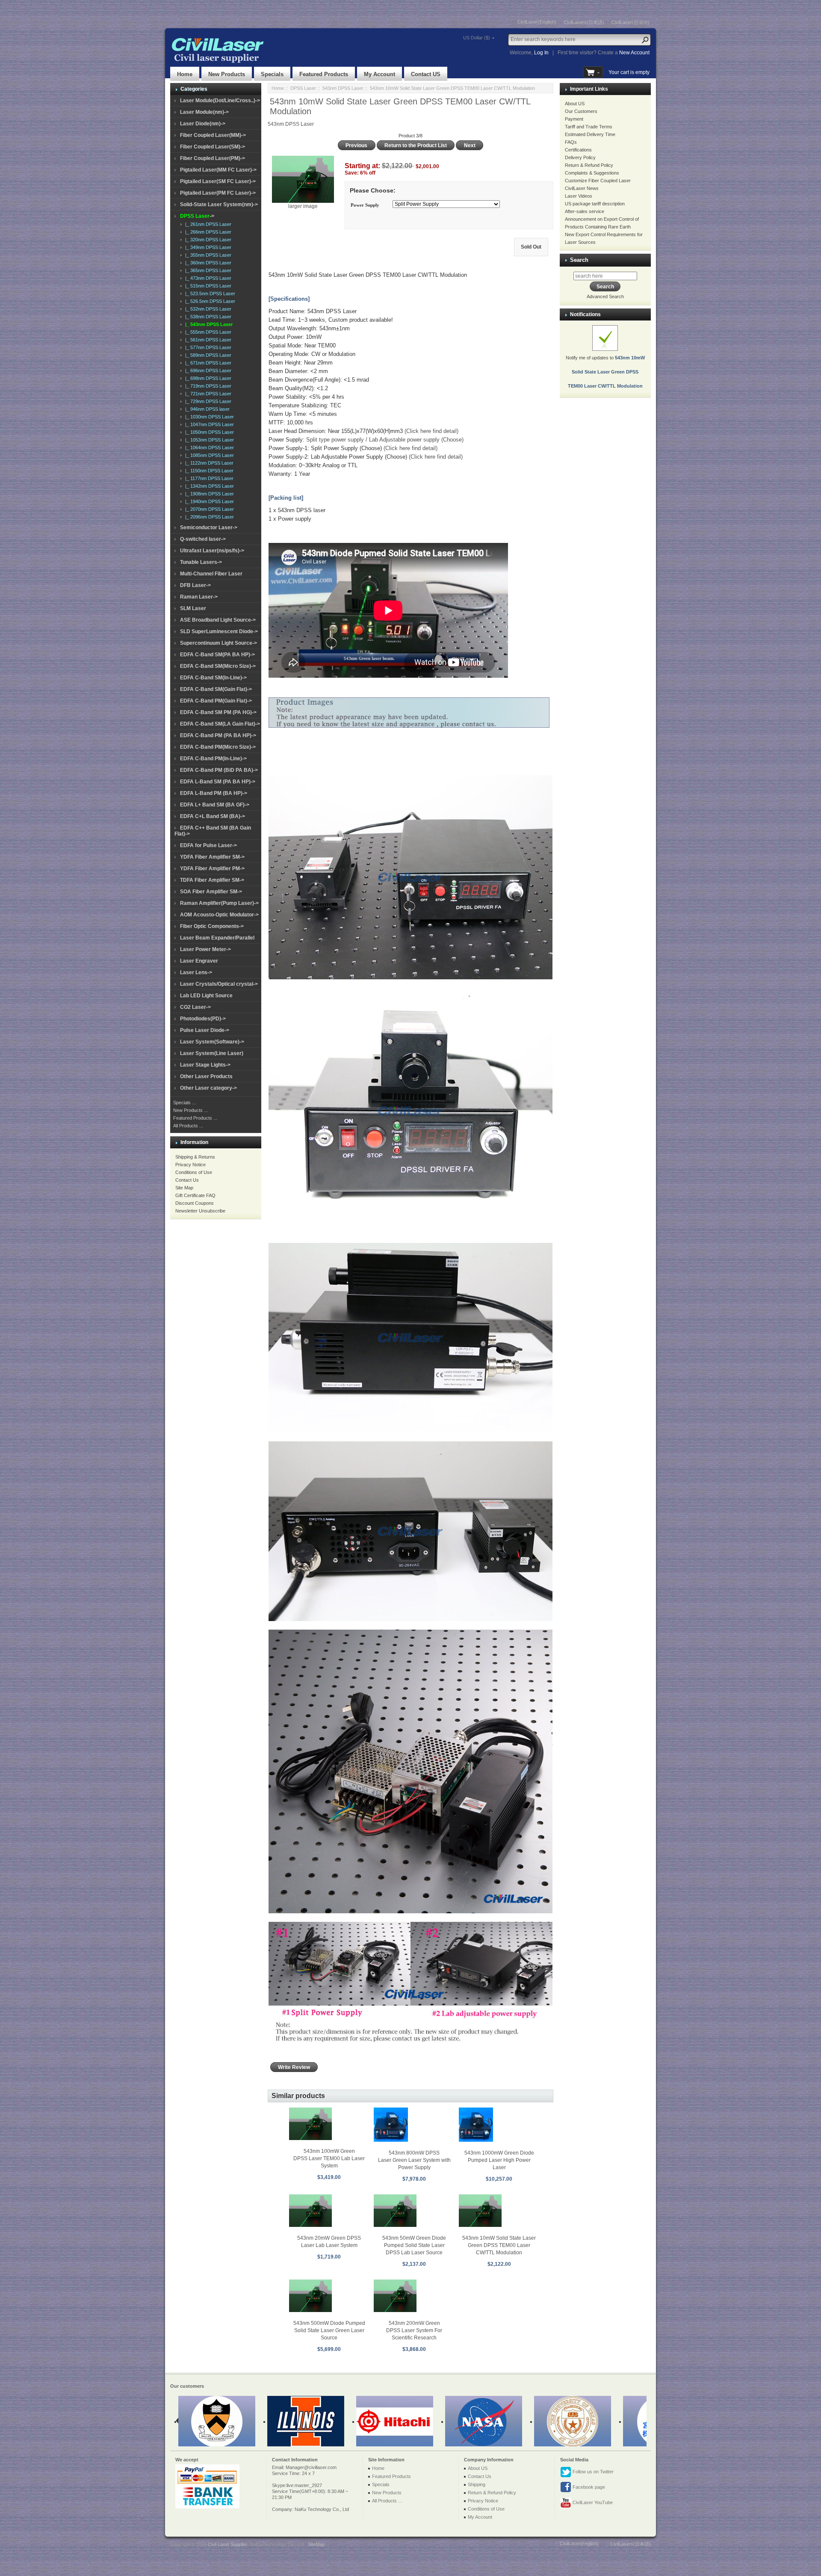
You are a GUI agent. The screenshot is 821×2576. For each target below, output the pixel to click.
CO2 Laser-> (195, 1007)
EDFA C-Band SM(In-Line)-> (213, 678)
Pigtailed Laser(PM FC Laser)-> (218, 193)
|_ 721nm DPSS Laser (207, 394)
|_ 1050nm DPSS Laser (208, 432)
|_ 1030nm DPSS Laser (208, 417)
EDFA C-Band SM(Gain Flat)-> (216, 689)
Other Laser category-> (208, 1088)
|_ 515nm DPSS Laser (207, 286)
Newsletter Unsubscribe (200, 1211)
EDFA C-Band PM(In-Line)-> (213, 759)
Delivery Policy (580, 157)
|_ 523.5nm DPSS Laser (209, 293)
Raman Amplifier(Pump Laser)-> (219, 903)
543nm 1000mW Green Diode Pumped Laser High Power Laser (499, 2160)
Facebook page (588, 2487)
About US (575, 104)
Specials (272, 74)
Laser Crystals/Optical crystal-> (219, 984)
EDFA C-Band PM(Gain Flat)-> (216, 701)
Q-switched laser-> (203, 539)
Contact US (426, 74)
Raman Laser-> (199, 597)
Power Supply (365, 205)
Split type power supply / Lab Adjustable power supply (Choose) (385, 440)
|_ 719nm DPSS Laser (207, 386)
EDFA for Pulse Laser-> (208, 845)
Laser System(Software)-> (212, 1042)
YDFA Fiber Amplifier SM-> (212, 857)
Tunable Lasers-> (201, 562)
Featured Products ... (195, 1118)
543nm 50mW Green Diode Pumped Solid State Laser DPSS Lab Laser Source (414, 2245)
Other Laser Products (206, 1076)
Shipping (477, 2484)
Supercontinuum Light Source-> (219, 643)
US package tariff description (595, 204)
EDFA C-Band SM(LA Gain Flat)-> (220, 724)
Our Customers (581, 111)
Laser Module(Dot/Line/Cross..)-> (220, 101)
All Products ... (188, 1126)
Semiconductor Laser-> (209, 528)
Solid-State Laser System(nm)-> (219, 205)
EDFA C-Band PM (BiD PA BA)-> (219, 770)
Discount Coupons (195, 1203)
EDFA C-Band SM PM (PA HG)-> (218, 712)
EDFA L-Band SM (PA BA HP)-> (218, 782)
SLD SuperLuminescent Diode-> (219, 631)
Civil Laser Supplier (227, 2544)
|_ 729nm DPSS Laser (207, 401)
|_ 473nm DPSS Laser (207, 278)
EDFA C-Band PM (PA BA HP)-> (218, 735)
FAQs (571, 142)
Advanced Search (605, 296)
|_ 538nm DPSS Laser (207, 317)
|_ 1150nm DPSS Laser (208, 471)
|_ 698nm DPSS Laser (207, 378)
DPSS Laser (303, 88)
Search (579, 260)
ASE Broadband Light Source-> (218, 620)
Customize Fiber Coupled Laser (598, 181)
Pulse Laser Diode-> (205, 1030)
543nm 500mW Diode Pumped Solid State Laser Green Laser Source (329, 2330)
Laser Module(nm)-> (204, 112)
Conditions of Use (194, 1172)
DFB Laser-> (195, 585)
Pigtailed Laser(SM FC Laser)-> (218, 181)
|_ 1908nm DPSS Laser (208, 494)
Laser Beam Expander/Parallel (217, 938)
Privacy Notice (190, 1165)
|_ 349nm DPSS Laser (207, 247)
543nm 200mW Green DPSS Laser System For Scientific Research (414, 2330)
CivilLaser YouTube (592, 2502)
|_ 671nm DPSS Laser (207, 363)
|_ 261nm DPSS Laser (207, 224)
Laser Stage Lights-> (205, 1065)
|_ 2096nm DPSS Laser (208, 517)
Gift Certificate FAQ (195, 1195)
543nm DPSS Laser (343, 88)
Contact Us (187, 1180)
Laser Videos (579, 196)
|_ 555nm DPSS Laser (207, 332)
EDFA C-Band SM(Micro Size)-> (218, 666)
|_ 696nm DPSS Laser (207, 371)
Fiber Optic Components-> (212, 926)
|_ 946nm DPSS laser (206, 409)
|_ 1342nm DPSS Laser (208, 486)
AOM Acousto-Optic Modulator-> (219, 915)
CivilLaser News (582, 188)
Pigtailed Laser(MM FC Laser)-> (218, 170)
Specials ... (185, 1103)
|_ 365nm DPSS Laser (207, 270)
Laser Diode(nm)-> (203, 124)
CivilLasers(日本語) (584, 22)
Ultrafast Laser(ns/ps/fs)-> (212, 551)
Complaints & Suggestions (592, 173)
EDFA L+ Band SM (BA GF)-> (215, 805)
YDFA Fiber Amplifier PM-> (212, 869)
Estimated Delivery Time (590, 134)
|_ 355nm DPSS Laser (207, 255)
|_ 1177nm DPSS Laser (208, 478)
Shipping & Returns (195, 1157)
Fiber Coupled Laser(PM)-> (213, 158)
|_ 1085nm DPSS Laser (208, 455)
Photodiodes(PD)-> (203, 1019)
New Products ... (190, 1110)
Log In (541, 53)
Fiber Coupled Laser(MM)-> (213, 135)
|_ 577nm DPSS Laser (207, 347)
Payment (574, 119)
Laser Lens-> (196, 972)
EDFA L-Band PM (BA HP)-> (214, 793)
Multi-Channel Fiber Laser (211, 574)
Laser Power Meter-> (205, 949)
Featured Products (324, 74)
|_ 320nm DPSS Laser (207, 240)
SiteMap (316, 2544)
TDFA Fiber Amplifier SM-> (212, 880)
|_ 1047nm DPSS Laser (208, 424)
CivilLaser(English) (537, 22)
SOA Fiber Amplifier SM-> (211, 892)
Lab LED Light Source (206, 996)
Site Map (184, 1188)
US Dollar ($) (477, 38)
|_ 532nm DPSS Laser (207, 309)
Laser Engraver (199, 961)
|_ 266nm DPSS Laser (207, 232)
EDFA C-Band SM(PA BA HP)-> (217, 655)
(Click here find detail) (431, 431)
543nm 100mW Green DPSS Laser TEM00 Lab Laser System (329, 2158)
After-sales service (585, 211)
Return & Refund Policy (589, 165)
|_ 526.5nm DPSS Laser (209, 301)
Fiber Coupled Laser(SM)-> (213, 147)
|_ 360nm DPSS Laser (207, 263)
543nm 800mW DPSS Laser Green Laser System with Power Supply (414, 2160)
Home (185, 74)
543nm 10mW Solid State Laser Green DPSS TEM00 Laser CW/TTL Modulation (499, 2245)
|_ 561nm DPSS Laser (207, 340)
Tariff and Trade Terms (589, 127)
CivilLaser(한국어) (631, 22)
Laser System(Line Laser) (212, 1053)
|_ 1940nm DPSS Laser (208, 501)
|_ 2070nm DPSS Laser (208, 509)
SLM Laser (193, 608)
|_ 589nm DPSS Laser (207, 355)
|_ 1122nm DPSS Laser (208, 463)
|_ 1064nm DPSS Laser (208, 448)
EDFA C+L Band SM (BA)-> (213, 816)
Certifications (578, 150)
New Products (227, 74)
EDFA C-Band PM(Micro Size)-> (218, 747)
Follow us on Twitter (592, 2472)
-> (197, 216)
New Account (634, 53)
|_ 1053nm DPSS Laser (208, 440)
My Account (379, 74)
